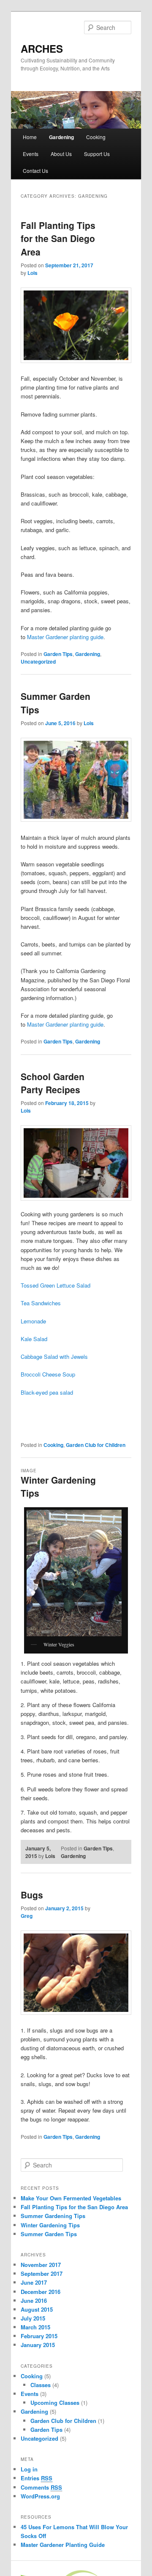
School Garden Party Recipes (53, 1083)
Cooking (96, 137)
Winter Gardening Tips (50, 2225)
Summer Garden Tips (49, 2234)
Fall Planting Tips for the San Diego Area (58, 238)
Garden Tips (58, 654)
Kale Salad (34, 1339)
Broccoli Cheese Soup (48, 1374)
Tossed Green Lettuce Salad (56, 1285)
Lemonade (33, 1321)
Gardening (61, 137)
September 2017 (42, 2273)
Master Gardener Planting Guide (63, 2545)
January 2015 (38, 2345)
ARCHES (42, 48)
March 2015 (35, 2327)
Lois (33, 273)
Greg (27, 1916)
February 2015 (39, 2336)
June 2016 (34, 2300)
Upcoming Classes (55, 2403)
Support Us (97, 154)
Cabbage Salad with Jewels (54, 1357)
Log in (29, 2469)
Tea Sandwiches (41, 1303)
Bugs (32, 1895)
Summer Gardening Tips (53, 2216)
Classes (41, 2385)
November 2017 (41, 2265)
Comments (41, 2487)
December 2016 (41, 2292)
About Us (61, 154)
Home (30, 137)
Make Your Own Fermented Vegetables (71, 2198)
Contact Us (35, 171)
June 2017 (34, 2282)
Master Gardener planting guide (65, 637)
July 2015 (33, 2318)
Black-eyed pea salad (47, 1392)
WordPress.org (40, 2496)
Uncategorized (38, 661)
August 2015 (37, 2309)
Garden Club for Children (96, 1445)
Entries (37, 2478)
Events (31, 154)
